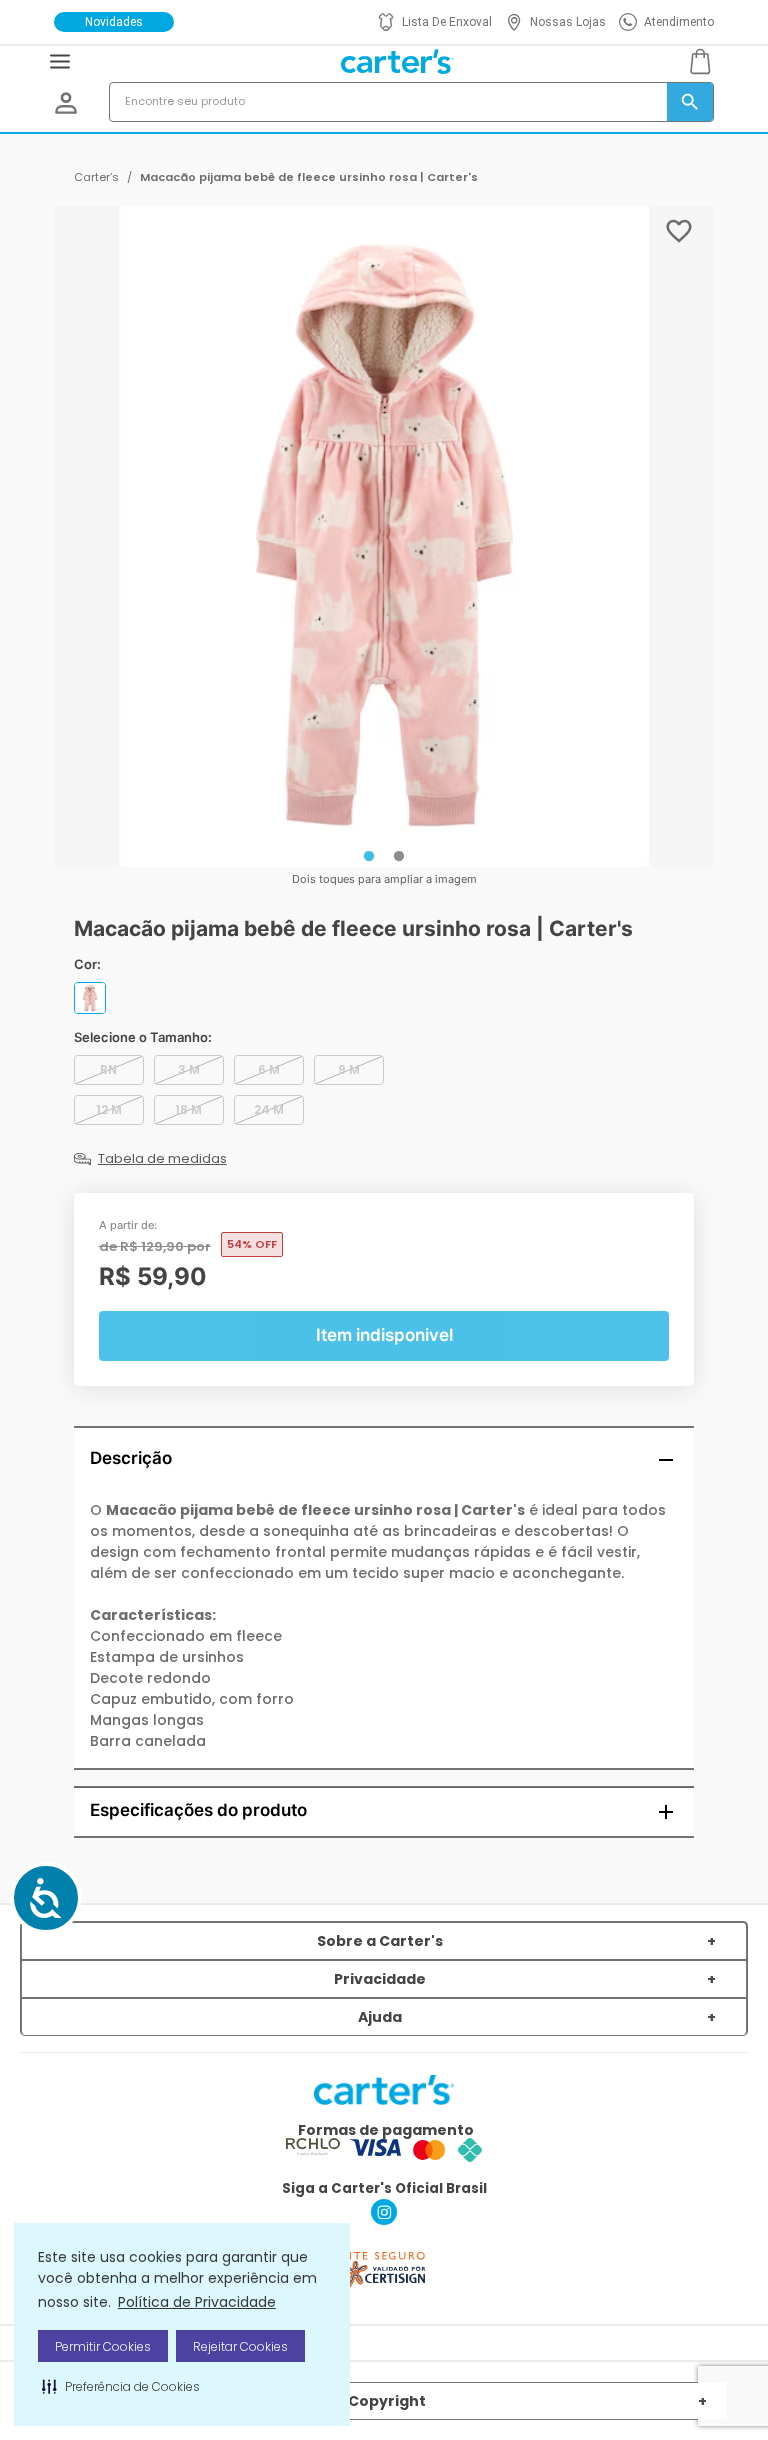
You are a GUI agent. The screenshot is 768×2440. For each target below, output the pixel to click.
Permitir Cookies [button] (103, 2346)
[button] (121, 2386)
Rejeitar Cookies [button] (240, 2346)
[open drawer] (60, 61)
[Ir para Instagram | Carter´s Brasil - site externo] (384, 2219)
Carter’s (96, 177)
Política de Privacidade (197, 2302)
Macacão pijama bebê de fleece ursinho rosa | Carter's (309, 177)
